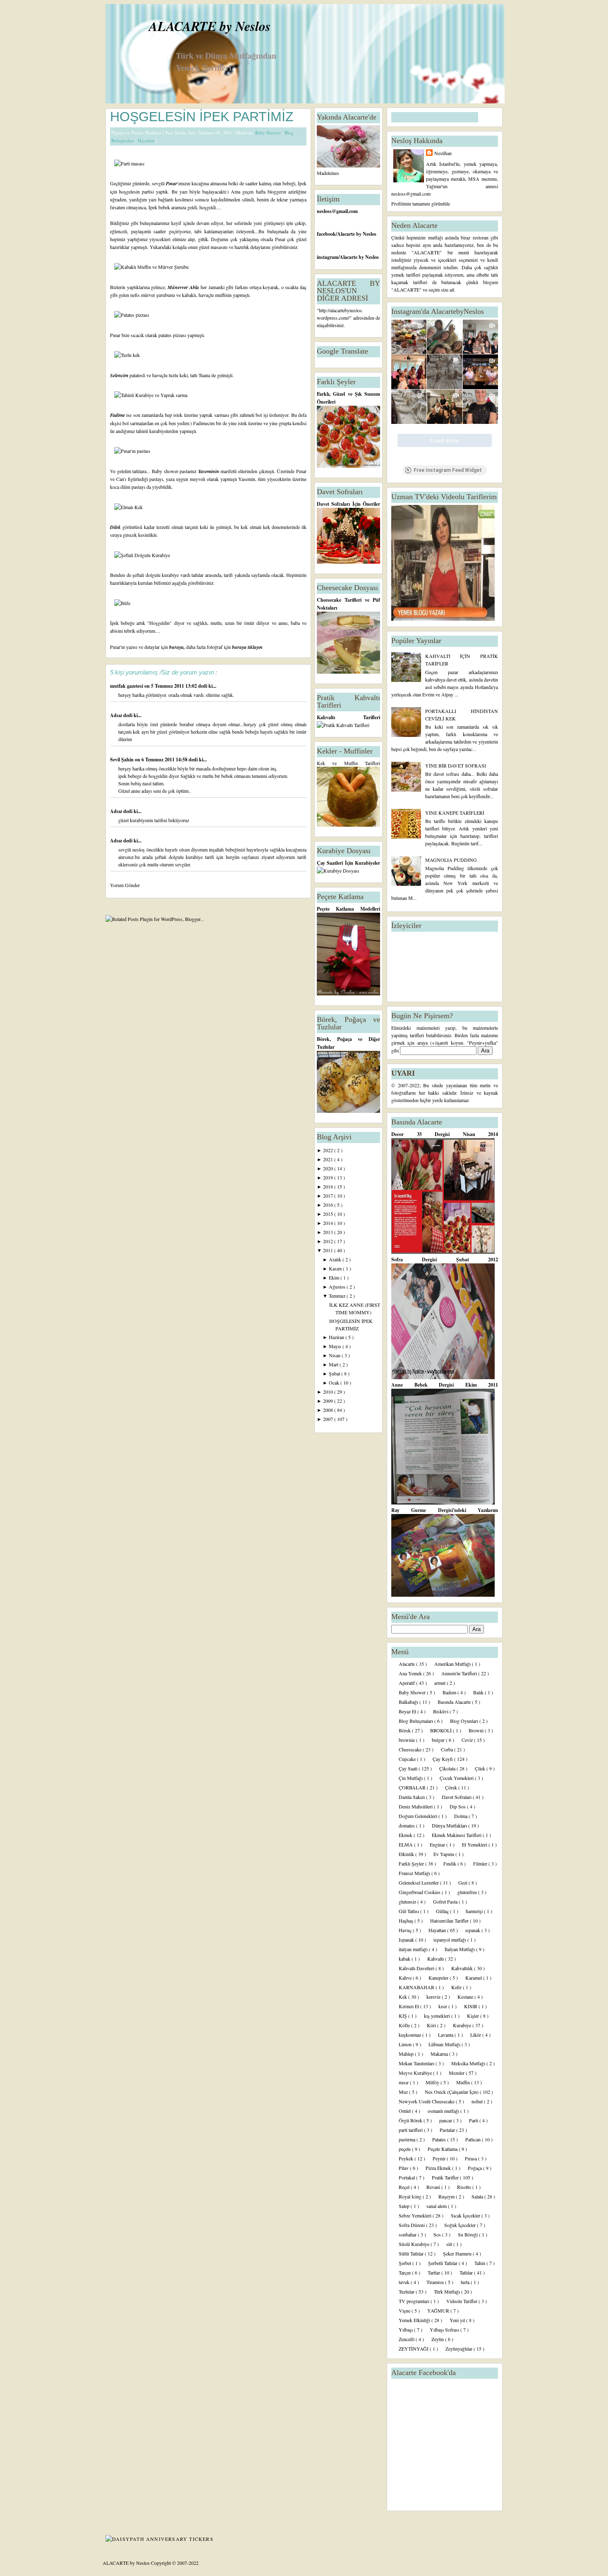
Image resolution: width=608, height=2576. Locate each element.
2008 (329, 1410)
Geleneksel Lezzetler (419, 1882)
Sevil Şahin (122, 759)
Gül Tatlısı (409, 1911)
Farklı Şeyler (412, 1863)
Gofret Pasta (446, 1902)
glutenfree (468, 1892)
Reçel (405, 2187)
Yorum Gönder (125, 885)
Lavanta (446, 2035)
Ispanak (407, 1940)
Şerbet (406, 2263)
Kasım (336, 1268)
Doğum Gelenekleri (419, 1816)
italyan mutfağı (414, 1949)
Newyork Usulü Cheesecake (427, 2101)
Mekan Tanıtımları (417, 2063)
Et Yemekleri (475, 1844)
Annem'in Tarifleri (460, 1673)
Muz (404, 2092)
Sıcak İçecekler (466, 2215)
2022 (329, 1150)
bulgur (439, 1740)
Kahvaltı (436, 1959)
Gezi (463, 1882)
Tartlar (434, 2272)
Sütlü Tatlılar (412, 2253)
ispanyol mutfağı (450, 1940)
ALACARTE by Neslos (210, 26)
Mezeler (457, 2073)
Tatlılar (467, 2272)
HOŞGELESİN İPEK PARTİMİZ (202, 117)
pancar (446, 2120)
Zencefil (407, 2339)
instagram (328, 257)
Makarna (440, 2054)
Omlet (405, 2111)
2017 (329, 1196)
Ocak (335, 1382)
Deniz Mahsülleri (416, 1806)
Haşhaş (407, 1921)
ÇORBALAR (413, 1787)
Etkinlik (407, 1854)
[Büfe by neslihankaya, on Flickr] (122, 603)
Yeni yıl (458, 2320)
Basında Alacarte (455, 1702)
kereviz (434, 1997)
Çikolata (448, 1768)
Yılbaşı (406, 2330)
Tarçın (405, 2272)
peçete (405, 2149)
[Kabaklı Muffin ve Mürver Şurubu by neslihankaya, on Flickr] (151, 267)
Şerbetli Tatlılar (443, 2263)
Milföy (433, 2082)
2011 (329, 1250)
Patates (440, 2139)
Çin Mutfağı (411, 1778)
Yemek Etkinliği (415, 2320)
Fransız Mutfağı (415, 1873)
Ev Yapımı (444, 1854)
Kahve (406, 1978)
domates (407, 1825)
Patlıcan (474, 2139)
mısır (404, 2082)
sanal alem (437, 2206)
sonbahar (408, 2234)
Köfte (405, 2025)
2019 (329, 1177)
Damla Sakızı (412, 1797)
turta (466, 2282)
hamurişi (475, 1911)
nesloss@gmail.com (337, 211)
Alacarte (407, 1664)
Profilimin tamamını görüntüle (421, 203)
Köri (432, 2025)
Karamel (474, 1978)
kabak (405, 1959)
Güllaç (443, 1911)
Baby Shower (269, 133)
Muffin (464, 2082)
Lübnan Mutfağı (445, 2044)
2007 (329, 1419)
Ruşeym (447, 2196)
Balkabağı (409, 1702)
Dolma (461, 1816)
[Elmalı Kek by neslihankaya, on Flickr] (128, 507)
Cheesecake (411, 1749)
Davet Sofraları (457, 1797)
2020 (329, 1168)
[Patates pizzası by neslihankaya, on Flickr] (132, 315)
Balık (479, 1692)
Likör (476, 2035)
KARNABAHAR (417, 1987)
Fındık (450, 1863)
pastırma (408, 2139)
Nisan (335, 1355)
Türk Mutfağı (448, 2291)
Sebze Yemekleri (416, 2215)
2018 (329, 1186)
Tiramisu (436, 2282)
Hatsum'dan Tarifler (450, 1921)
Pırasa (472, 2158)
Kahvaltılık (463, 1968)
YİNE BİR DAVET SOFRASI (456, 765)
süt (450, 2244)
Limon (406, 2044)
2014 (329, 1223)
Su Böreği (468, 2234)
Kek (403, 1997)
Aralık (336, 1259)
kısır (443, 2006)
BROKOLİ (442, 1730)
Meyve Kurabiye (416, 2073)
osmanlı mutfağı (444, 2111)
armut (440, 1683)
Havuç (406, 1930)
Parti (474, 2120)
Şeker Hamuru (458, 2253)
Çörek (452, 1787)
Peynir (440, 2158)
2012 (329, 1241)
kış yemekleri (438, 2016)
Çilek (481, 1768)
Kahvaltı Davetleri (417, 1968)
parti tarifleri (411, 2130)
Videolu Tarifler (462, 2301)
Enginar (438, 1844)
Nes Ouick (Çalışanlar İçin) (452, 2092)
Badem (450, 1692)
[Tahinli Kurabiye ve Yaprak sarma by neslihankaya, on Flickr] (151, 395)
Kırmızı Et (409, 2006)
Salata (478, 2196)
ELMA (406, 1844)
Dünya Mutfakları (450, 1825)
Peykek (407, 2158)
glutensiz (408, 1902)
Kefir (457, 1987)
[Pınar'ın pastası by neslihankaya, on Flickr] (132, 451)
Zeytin (438, 2339)
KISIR (471, 2006)
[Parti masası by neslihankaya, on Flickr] (129, 163)
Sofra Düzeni (412, 2225)
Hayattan (147, 140)
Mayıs (336, 1346)
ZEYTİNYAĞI (414, 2349)
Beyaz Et (408, 1711)
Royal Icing (411, 2196)
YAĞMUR (439, 2311)
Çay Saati (409, 1768)
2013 (329, 1232)
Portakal (407, 2177)
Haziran (337, 1337)
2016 (329, 1205)
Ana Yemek (411, 1673)
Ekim (335, 1277)
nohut (478, 2101)
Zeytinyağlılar (460, 2349)
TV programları (415, 2301)
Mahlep (407, 2054)
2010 (329, 1392)
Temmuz (338, 1296)
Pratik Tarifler (446, 2177)
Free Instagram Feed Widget (448, 470)
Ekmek (406, 1835)
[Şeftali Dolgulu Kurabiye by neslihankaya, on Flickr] (142, 555)
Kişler (474, 2016)
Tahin (480, 2263)
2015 (329, 1214)
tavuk (405, 2282)
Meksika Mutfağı (469, 2063)
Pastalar (448, 2130)
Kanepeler (439, 1978)
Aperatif (407, 1683)
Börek (405, 1730)
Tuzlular (407, 2291)
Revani (434, 2187)
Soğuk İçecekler (461, 2225)
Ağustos (338, 1287)
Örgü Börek (411, 2120)
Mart (334, 1364)
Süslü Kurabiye (415, 2244)
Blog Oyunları (465, 1721)
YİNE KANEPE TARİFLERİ (455, 813)
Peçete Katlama (443, 2149)
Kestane (466, 1997)
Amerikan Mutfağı (453, 1664)
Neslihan (443, 153)
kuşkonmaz (411, 2035)
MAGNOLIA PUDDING (451, 860)
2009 (329, 1401)
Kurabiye (463, 2025)
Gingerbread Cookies (420, 1892)
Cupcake (408, 1759)
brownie (407, 1740)
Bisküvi (441, 1711)
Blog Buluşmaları (417, 1721)
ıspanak (473, 1930)
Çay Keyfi (443, 1759)
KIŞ (403, 2016)
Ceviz (468, 1740)
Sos (438, 2234)
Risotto (465, 2187)
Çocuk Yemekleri (457, 1778)
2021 (329, 1159)
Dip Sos (458, 1806)
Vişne (405, 2311)
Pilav (404, 2168)
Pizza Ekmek (439, 2168)
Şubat (335, 1373)
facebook (326, 234)
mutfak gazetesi (127, 686)
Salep (405, 2206)
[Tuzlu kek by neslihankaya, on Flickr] (127, 355)
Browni (477, 1730)
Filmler (481, 1863)
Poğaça (475, 2168)
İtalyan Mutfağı (460, 1949)
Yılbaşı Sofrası (445, 2330)
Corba (448, 1749)
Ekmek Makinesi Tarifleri (457, 1835)
